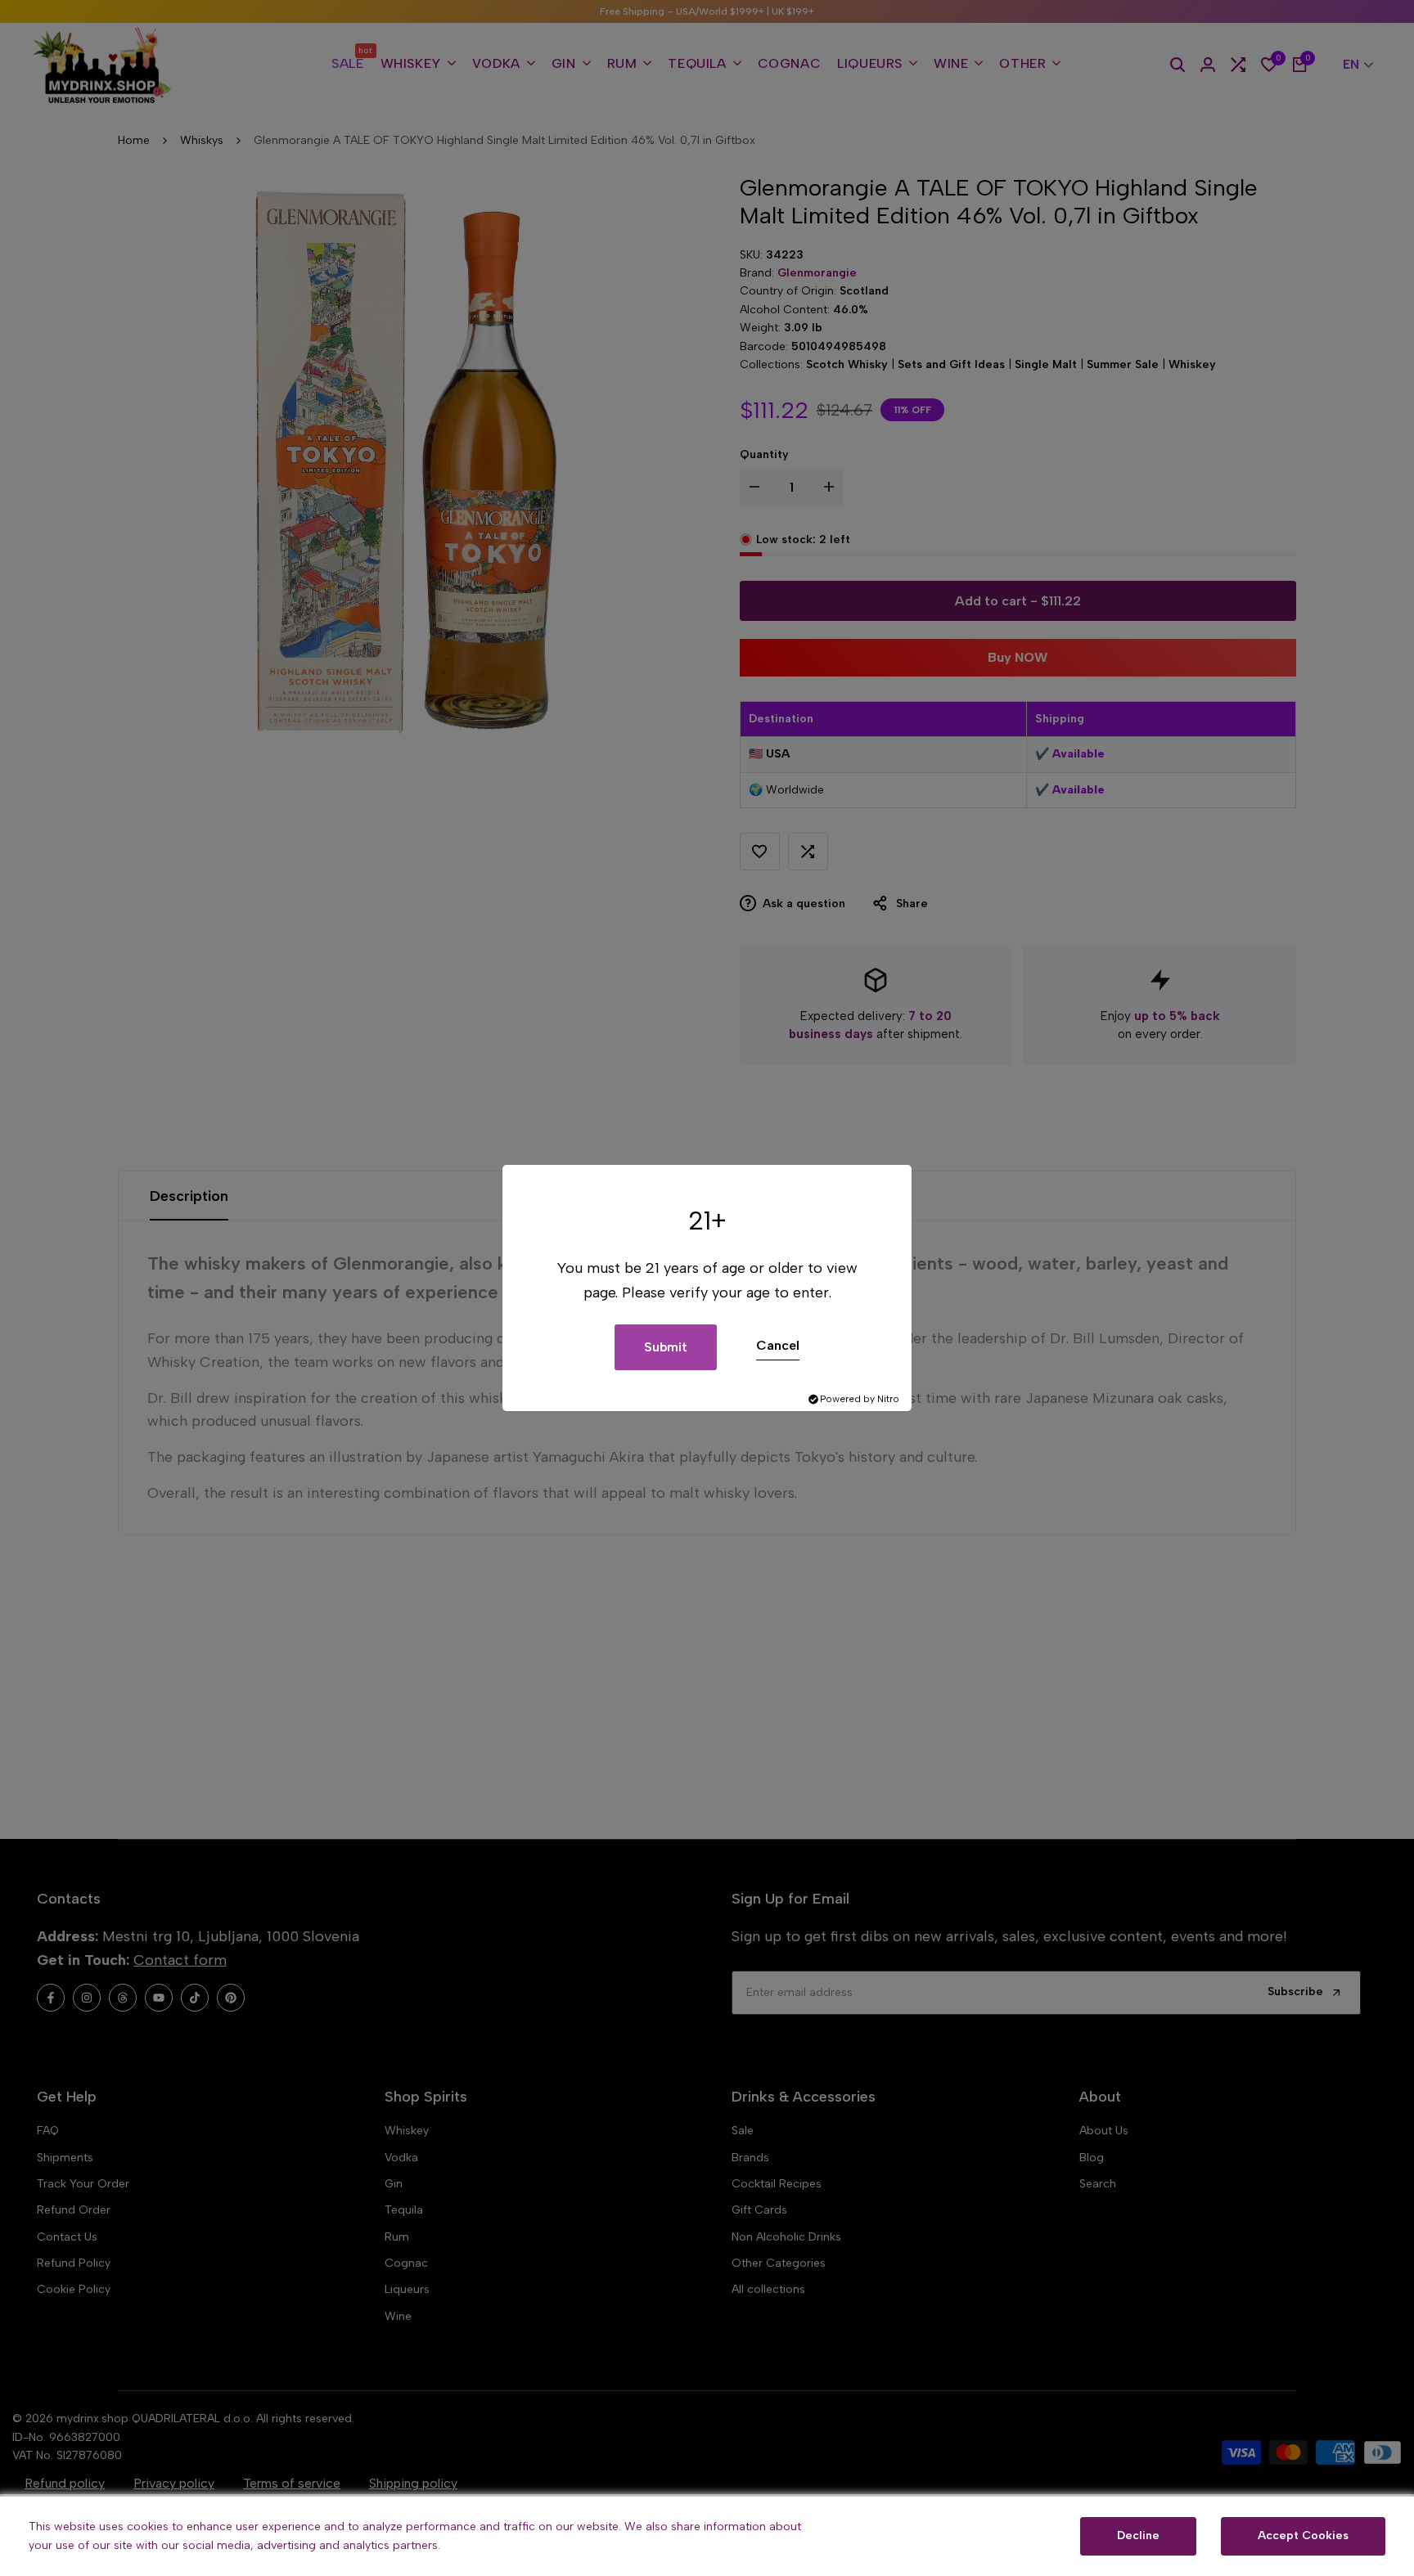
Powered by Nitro (860, 1399)
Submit (666, 1347)
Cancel (778, 1345)
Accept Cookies (1303, 2536)
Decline (1138, 2536)
